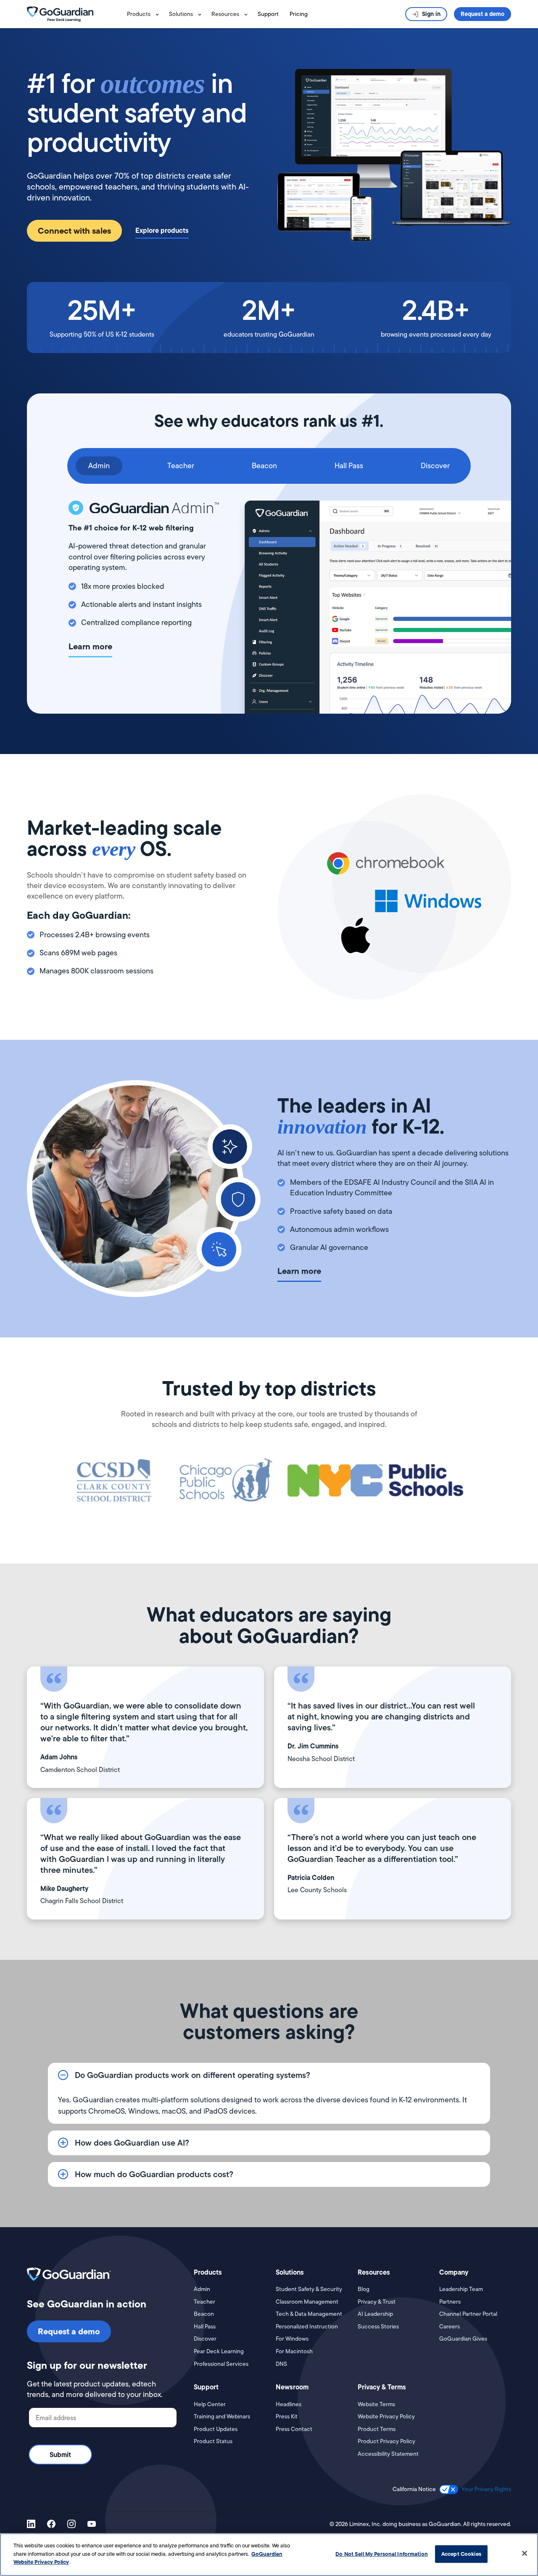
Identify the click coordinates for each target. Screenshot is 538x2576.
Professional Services (221, 2364)
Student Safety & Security (309, 2289)
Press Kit (287, 2416)
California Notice (414, 2489)
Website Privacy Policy (386, 2416)
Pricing (299, 14)
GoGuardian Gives (463, 2339)
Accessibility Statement (388, 2454)
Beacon (204, 2314)
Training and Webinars (222, 2416)
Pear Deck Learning (219, 2351)
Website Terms (376, 2404)
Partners (450, 2302)
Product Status (213, 2441)
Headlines (289, 2404)
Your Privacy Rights (486, 2489)
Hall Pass (205, 2327)
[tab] (99, 466)
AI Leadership (375, 2314)
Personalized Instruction (307, 2327)
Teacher (204, 2302)
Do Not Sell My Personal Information (382, 2554)
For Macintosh (294, 2351)
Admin (202, 2289)
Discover (205, 2339)
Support (268, 14)
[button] (145, 14)
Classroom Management (307, 2302)
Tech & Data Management (309, 2314)
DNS (281, 2364)
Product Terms (377, 2429)
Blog (364, 2289)
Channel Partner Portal (468, 2314)
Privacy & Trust (377, 2302)
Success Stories (378, 2327)
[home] (75, 14)
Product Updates (216, 2429)
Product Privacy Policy (386, 2441)
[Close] (525, 2553)
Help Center (210, 2404)
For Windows (292, 2339)
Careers (450, 2327)
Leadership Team (461, 2289)
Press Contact (294, 2429)
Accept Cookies (461, 2554)
